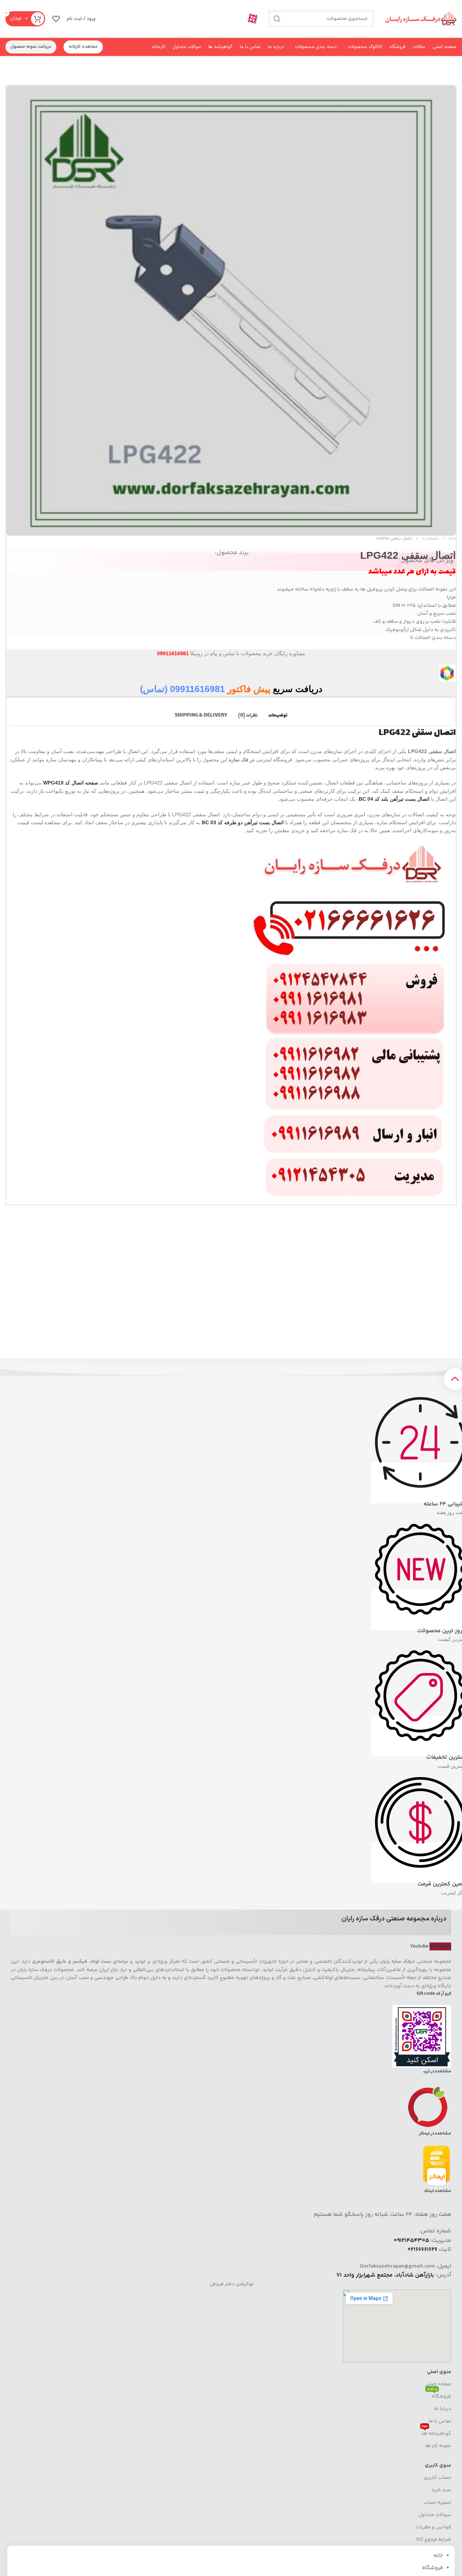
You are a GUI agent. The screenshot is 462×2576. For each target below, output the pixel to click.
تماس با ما (440, 2421)
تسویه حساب (437, 2503)
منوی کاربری (438, 2465)
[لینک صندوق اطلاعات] (247, 19)
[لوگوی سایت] (420, 19)
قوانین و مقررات (433, 2527)
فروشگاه (439, 2395)
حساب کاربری (437, 2478)
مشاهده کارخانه (83, 47)
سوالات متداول (435, 2515)
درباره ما (443, 2409)
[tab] (278, 712)
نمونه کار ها (438, 2446)
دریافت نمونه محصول (31, 47)
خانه (452, 539)
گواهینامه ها (436, 2433)
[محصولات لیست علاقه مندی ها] (56, 19)
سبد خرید (441, 2490)
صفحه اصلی (438, 2384)
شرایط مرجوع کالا (434, 2540)
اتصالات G (430, 539)
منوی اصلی (439, 2372)
